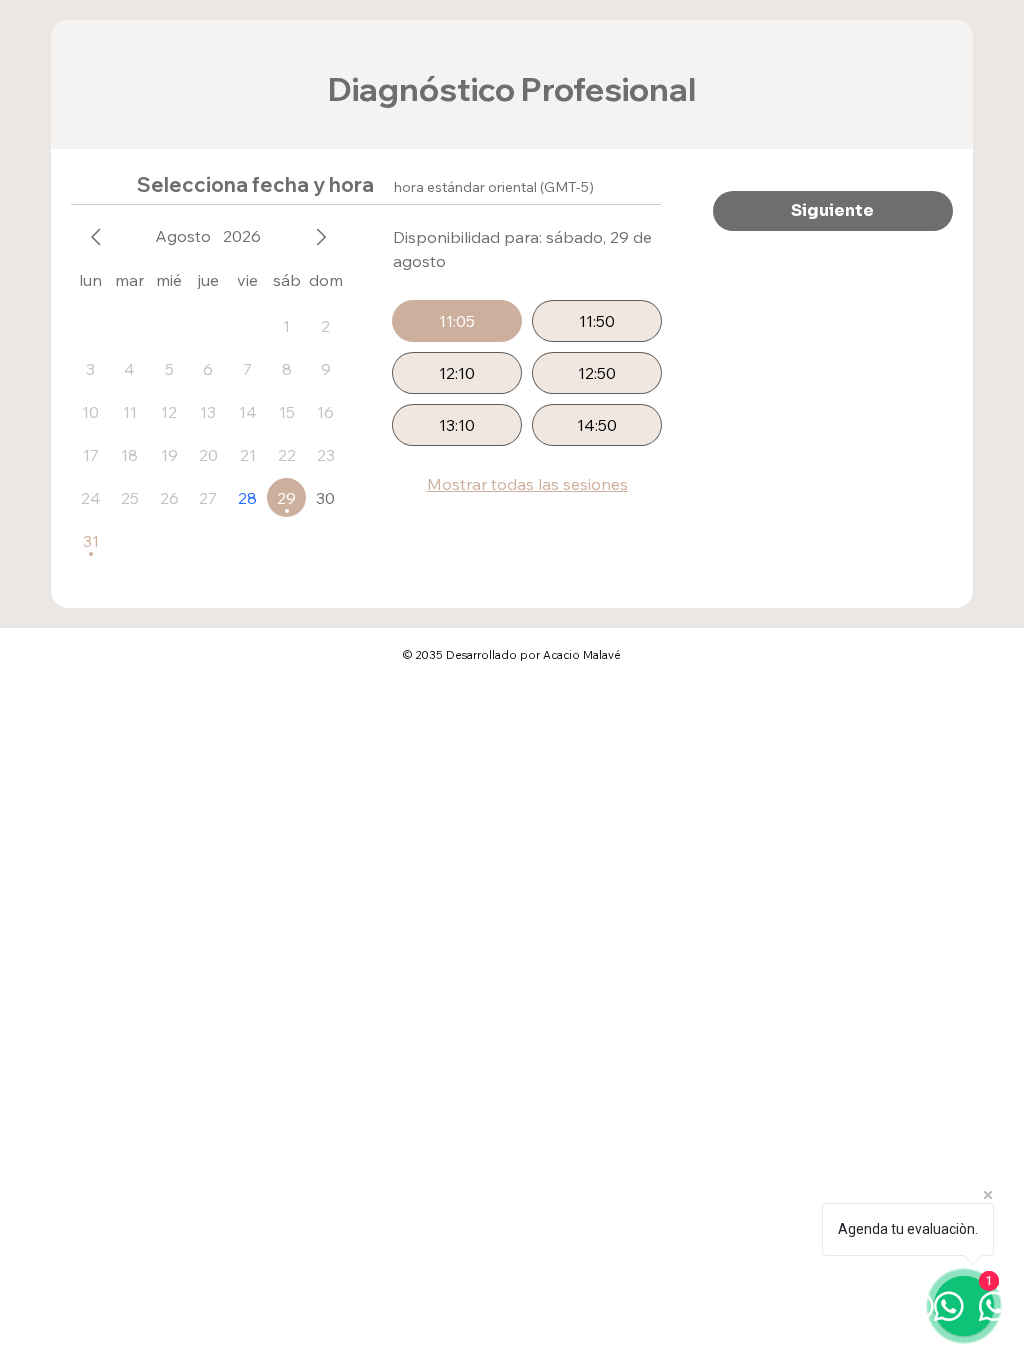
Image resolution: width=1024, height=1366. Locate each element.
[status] (494, 187)
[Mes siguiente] (321, 237)
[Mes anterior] (96, 237)
